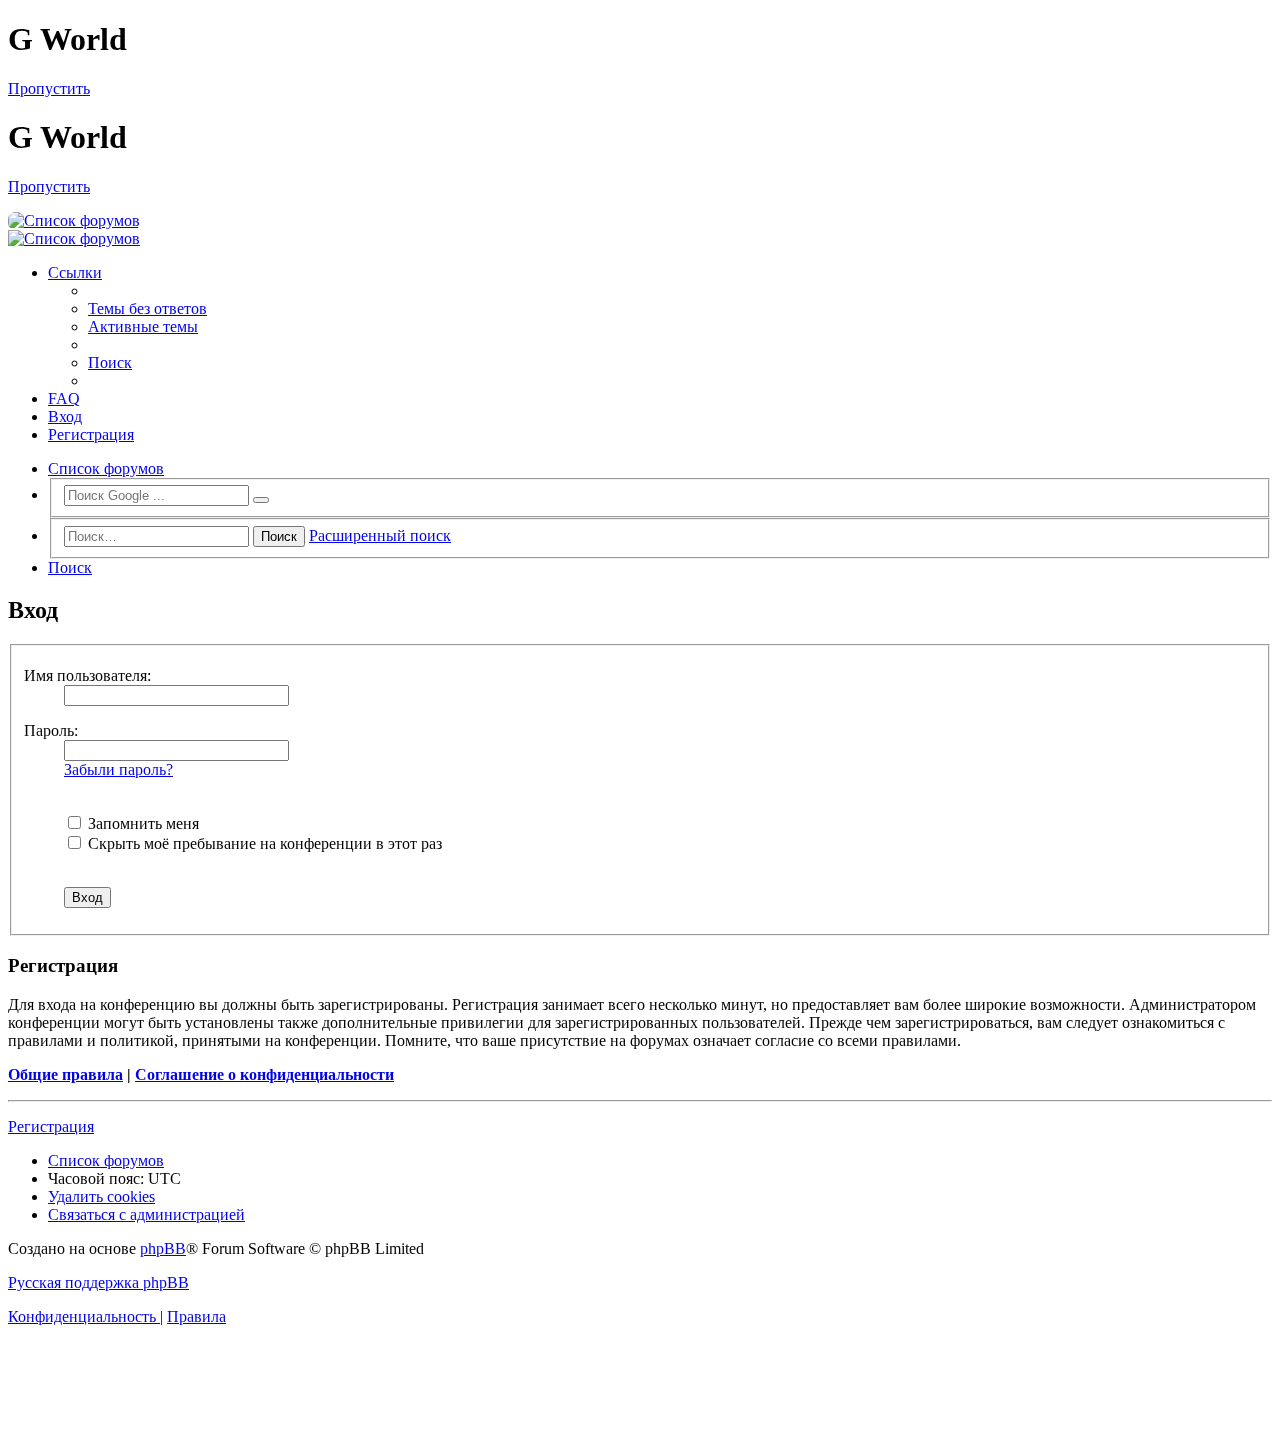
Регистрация (51, 1126)
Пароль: (51, 730)
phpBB (163, 1248)
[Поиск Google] (261, 500)
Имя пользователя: (87, 675)
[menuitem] (147, 308)
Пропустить (49, 88)
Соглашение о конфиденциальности (264, 1074)
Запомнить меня (141, 823)
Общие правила (65, 1074)
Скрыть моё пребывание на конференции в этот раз (263, 843)
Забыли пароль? (118, 769)
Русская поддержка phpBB (98, 1282)
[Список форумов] (74, 220)
